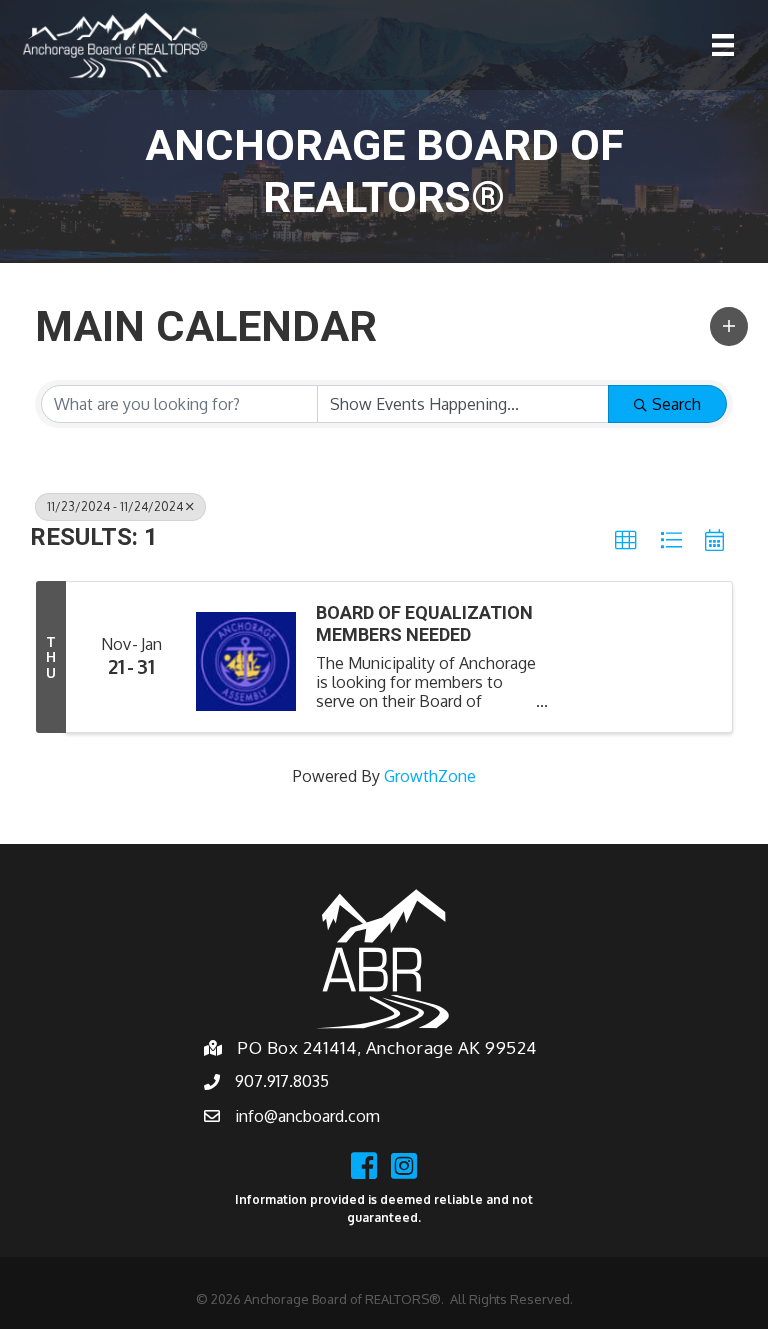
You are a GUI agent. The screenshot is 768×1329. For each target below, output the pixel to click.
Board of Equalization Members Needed (424, 623)
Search (676, 404)
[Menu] (723, 45)
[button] (729, 326)
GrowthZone (430, 776)
